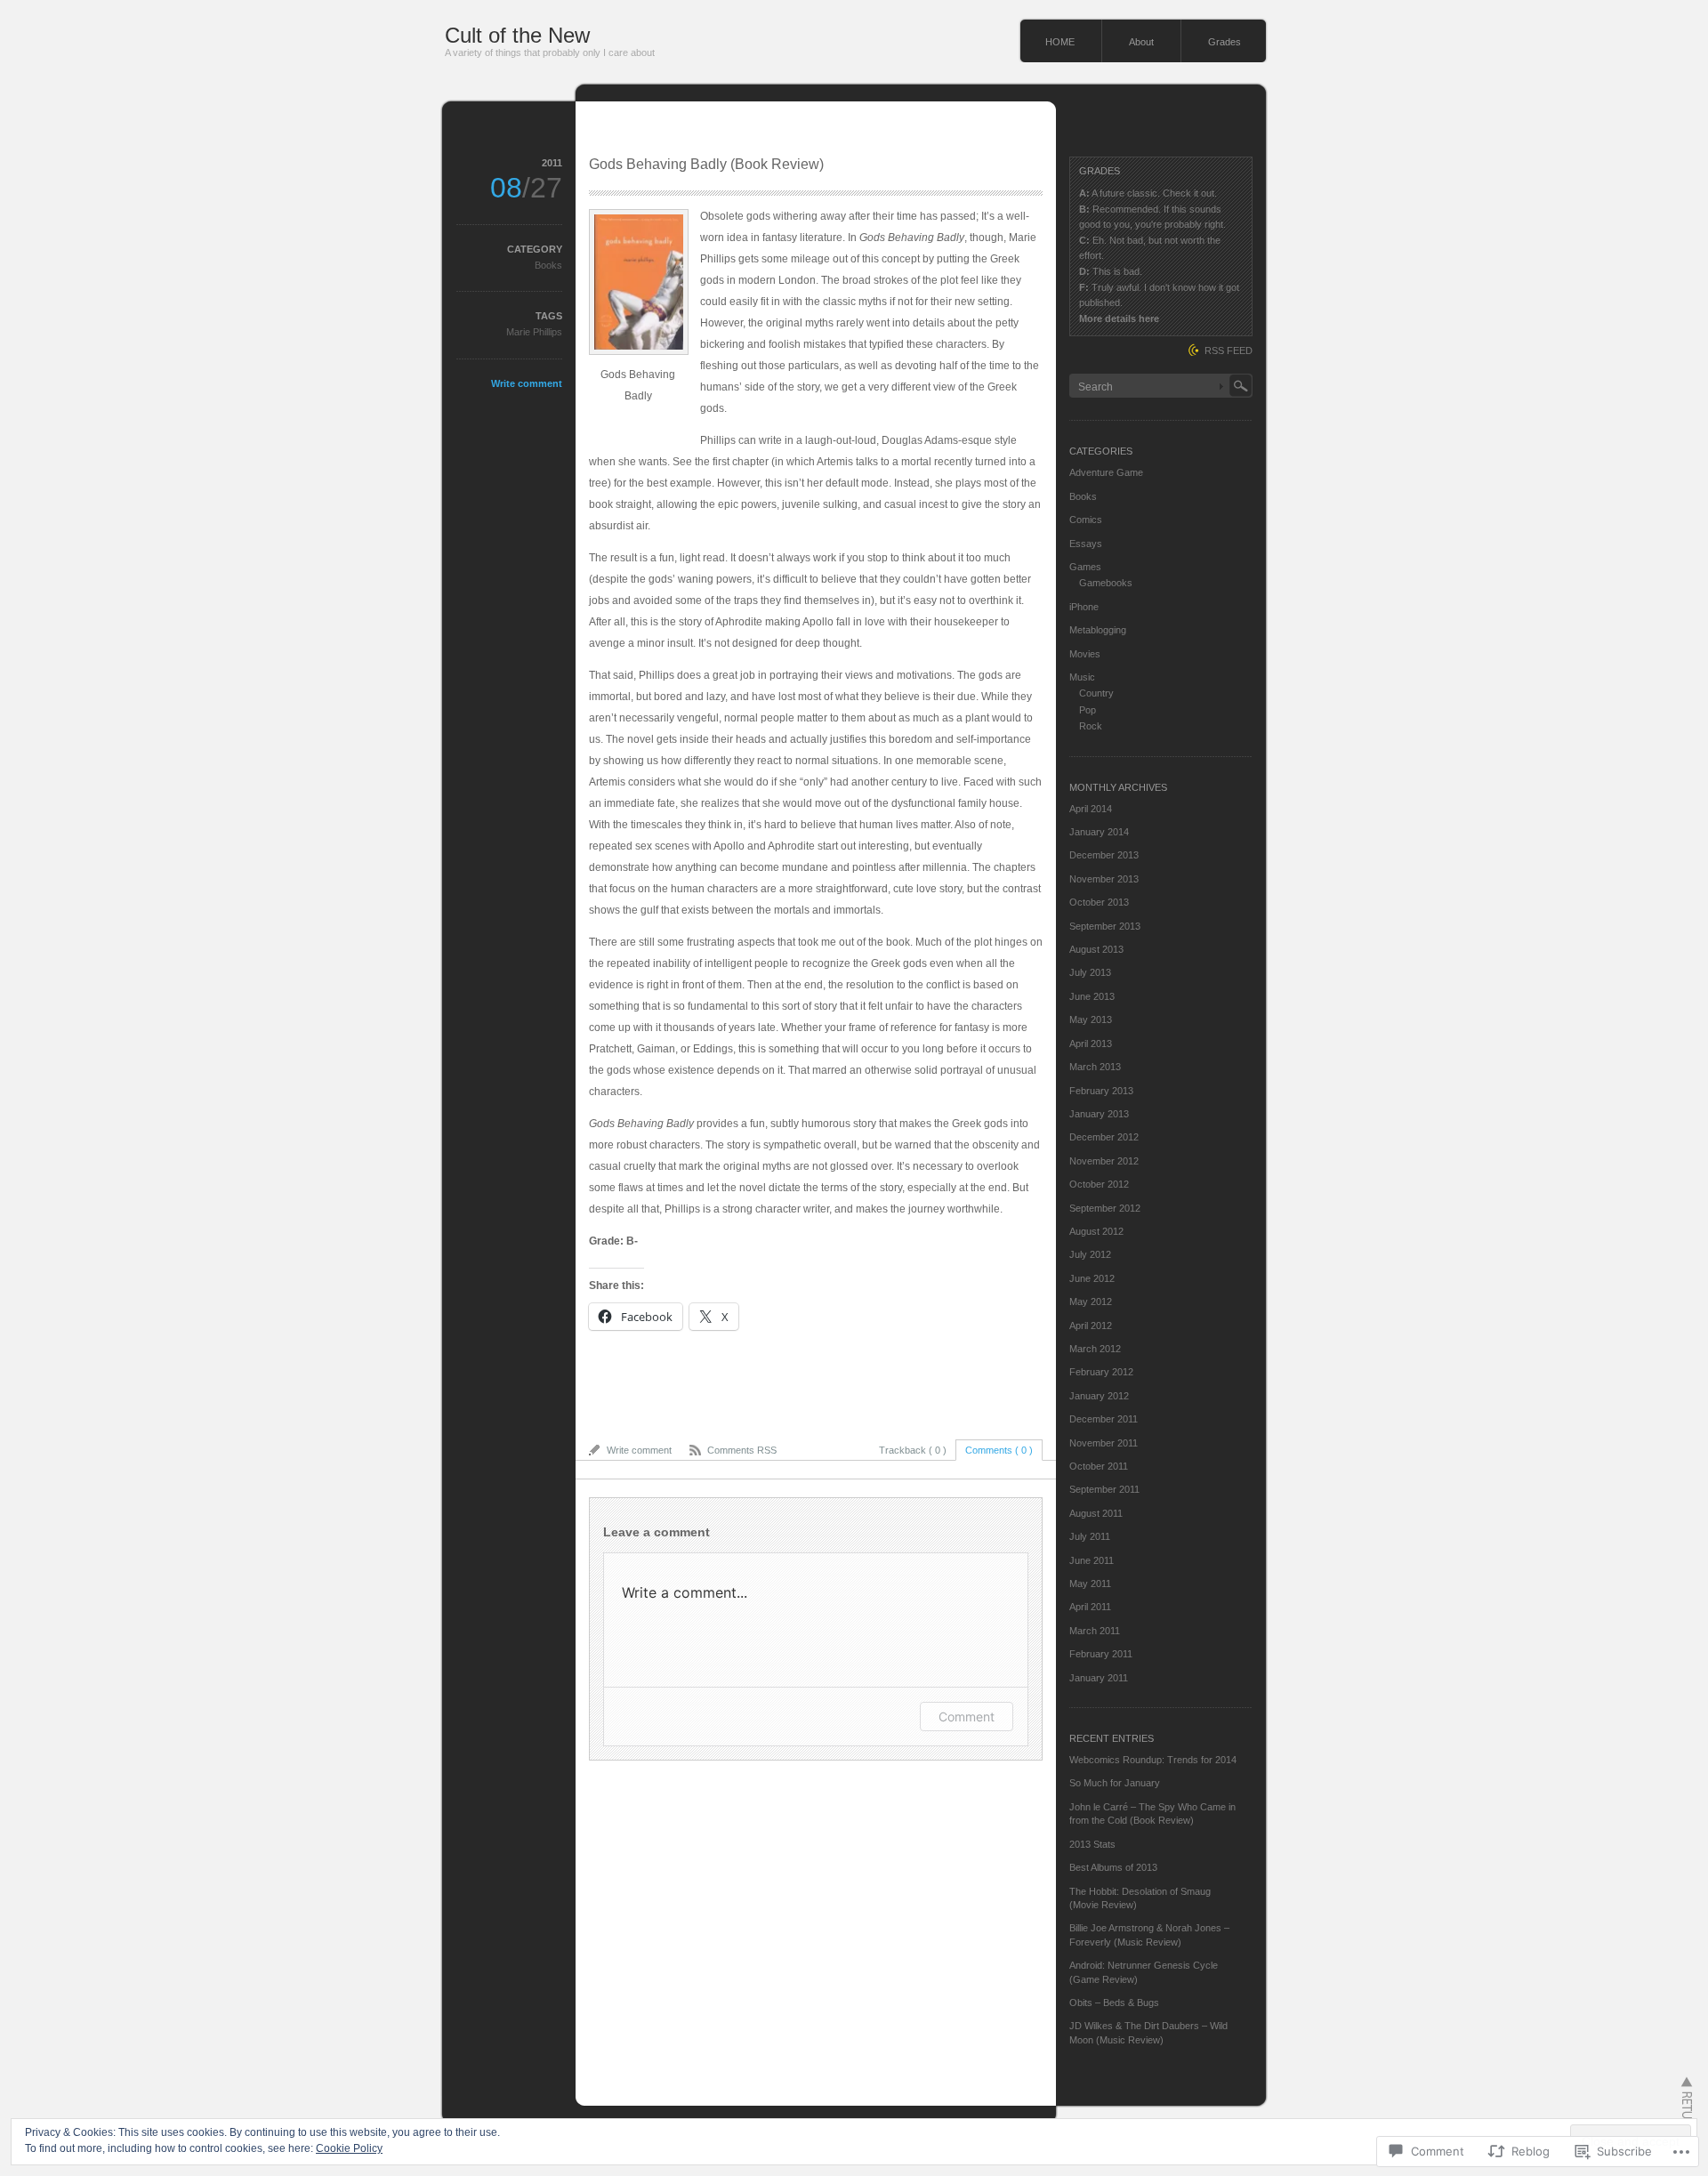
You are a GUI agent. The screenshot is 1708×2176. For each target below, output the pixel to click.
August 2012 (1096, 1231)
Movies (1085, 654)
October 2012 (1099, 1184)
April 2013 (1091, 1044)
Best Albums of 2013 (1113, 1867)
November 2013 (1104, 879)
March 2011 (1095, 1631)
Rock (1091, 726)
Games (1085, 567)
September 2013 (1105, 926)
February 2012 (1101, 1372)
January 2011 (1099, 1678)
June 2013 (1092, 996)
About (1141, 42)
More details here (1119, 318)
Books (548, 265)
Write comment (527, 383)
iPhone (1084, 607)
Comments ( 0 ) (999, 1450)
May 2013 (1091, 1019)
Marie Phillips (534, 332)
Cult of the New (517, 35)
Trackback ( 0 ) (913, 1450)
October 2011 (1099, 1466)
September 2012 (1105, 1208)
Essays (1086, 544)
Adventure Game (1106, 472)
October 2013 (1099, 902)
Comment (967, 1717)
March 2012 (1095, 1349)
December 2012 (1104, 1137)
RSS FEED (1229, 351)
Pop (1088, 710)
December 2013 (1104, 855)
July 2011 (1090, 1536)
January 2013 (1099, 1114)
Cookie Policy (349, 2148)
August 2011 (1096, 1513)
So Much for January (1115, 1783)
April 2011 (1090, 1607)
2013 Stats (1092, 1844)
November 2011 (1104, 1443)
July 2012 (1090, 1254)
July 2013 (1090, 972)
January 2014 (1099, 832)
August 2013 (1096, 949)
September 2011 (1104, 1489)
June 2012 (1092, 1278)
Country (1096, 693)
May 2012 (1091, 1302)
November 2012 (1104, 1161)
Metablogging (1098, 630)
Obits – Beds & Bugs (1114, 2003)
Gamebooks (1106, 583)
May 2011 (1090, 1584)
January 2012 (1099, 1396)
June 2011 (1092, 1560)
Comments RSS (742, 1450)
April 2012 (1091, 1326)
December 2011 (1104, 1419)
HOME (1060, 42)
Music (1082, 677)
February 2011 (1101, 1654)
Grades (1225, 42)
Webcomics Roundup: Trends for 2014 (1153, 1760)
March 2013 (1095, 1067)
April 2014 (1091, 809)
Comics (1086, 520)
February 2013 (1101, 1091)
